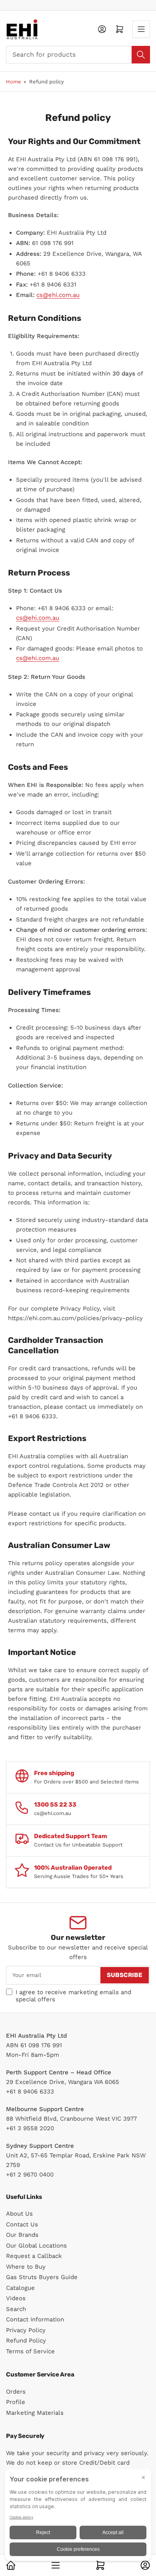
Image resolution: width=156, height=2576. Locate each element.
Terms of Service (30, 2351)
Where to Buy (26, 2267)
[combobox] (78, 55)
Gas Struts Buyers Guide (42, 2277)
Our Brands (22, 2235)
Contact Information (35, 2319)
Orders (16, 2392)
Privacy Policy (26, 2330)
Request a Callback (34, 2256)
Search (16, 2309)
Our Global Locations (36, 2246)
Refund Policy (26, 2341)
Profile (16, 2402)
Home (14, 82)
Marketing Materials (35, 2413)
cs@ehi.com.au (58, 295)
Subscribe (125, 1975)
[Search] (141, 55)
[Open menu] (141, 29)
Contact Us (22, 2224)
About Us (19, 2214)
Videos (16, 2298)
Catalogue (20, 2288)
